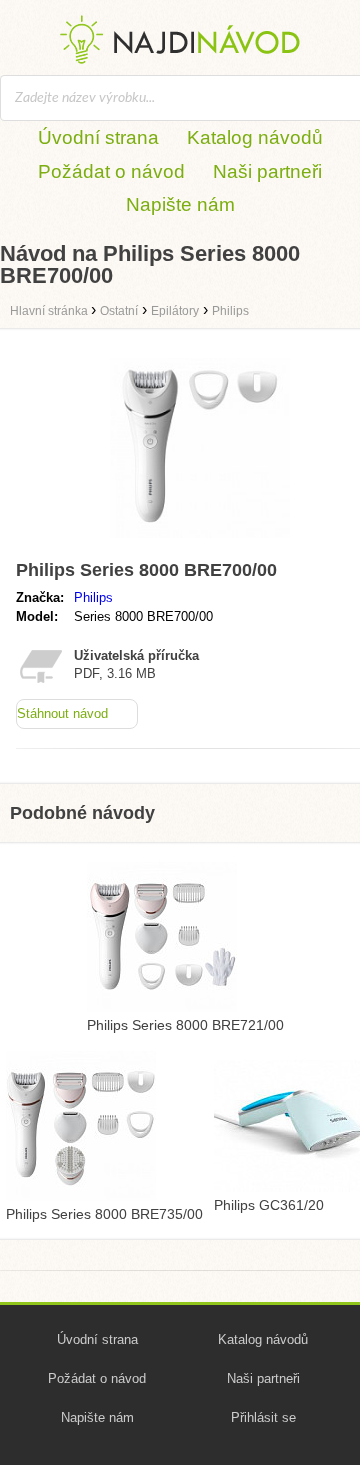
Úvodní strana (98, 137)
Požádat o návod (111, 171)
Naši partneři (267, 171)
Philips (93, 597)
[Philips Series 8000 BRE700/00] (200, 542)
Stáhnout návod (62, 713)
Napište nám (180, 204)
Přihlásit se (263, 1417)
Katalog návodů (255, 137)
